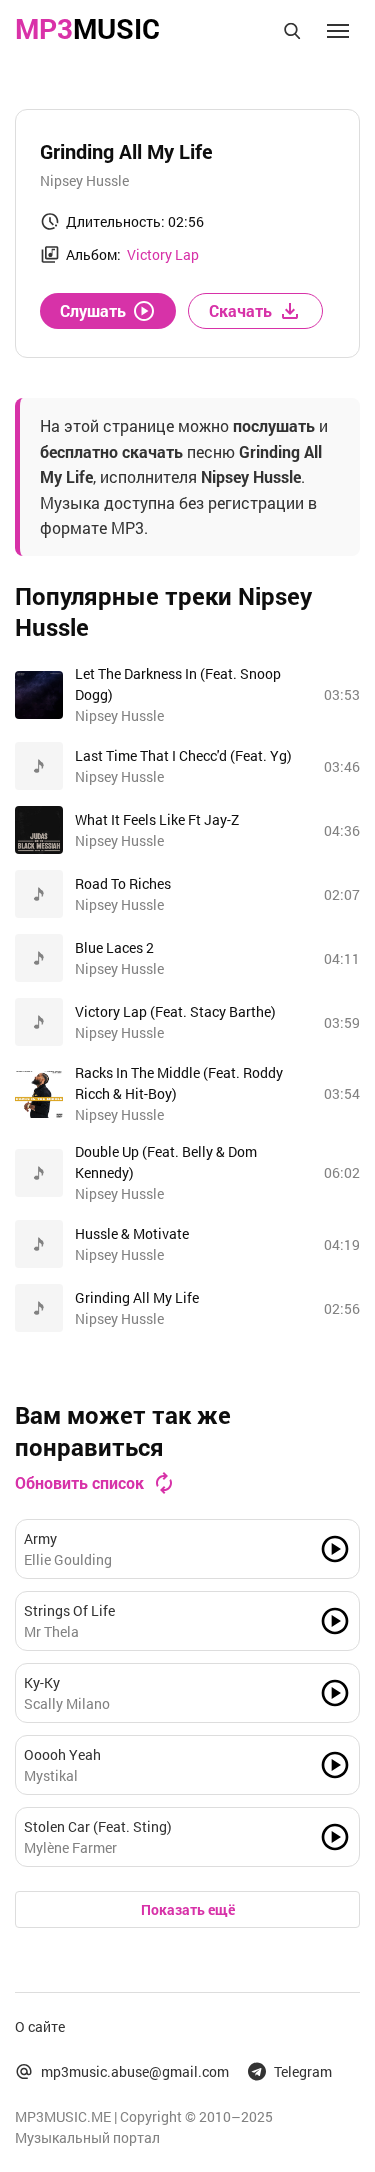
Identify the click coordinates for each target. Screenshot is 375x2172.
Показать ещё (188, 1909)
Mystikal (51, 1775)
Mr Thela (51, 1631)
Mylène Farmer (70, 1847)
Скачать (240, 310)
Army (40, 1538)
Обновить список (79, 1482)
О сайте (40, 2026)
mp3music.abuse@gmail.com (135, 2071)
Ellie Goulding (68, 1559)
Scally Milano (67, 1703)
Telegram (303, 2071)
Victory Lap (163, 254)
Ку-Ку (42, 1682)
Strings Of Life (69, 1610)
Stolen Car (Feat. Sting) (98, 1826)
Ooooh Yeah (62, 1754)
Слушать (93, 310)
